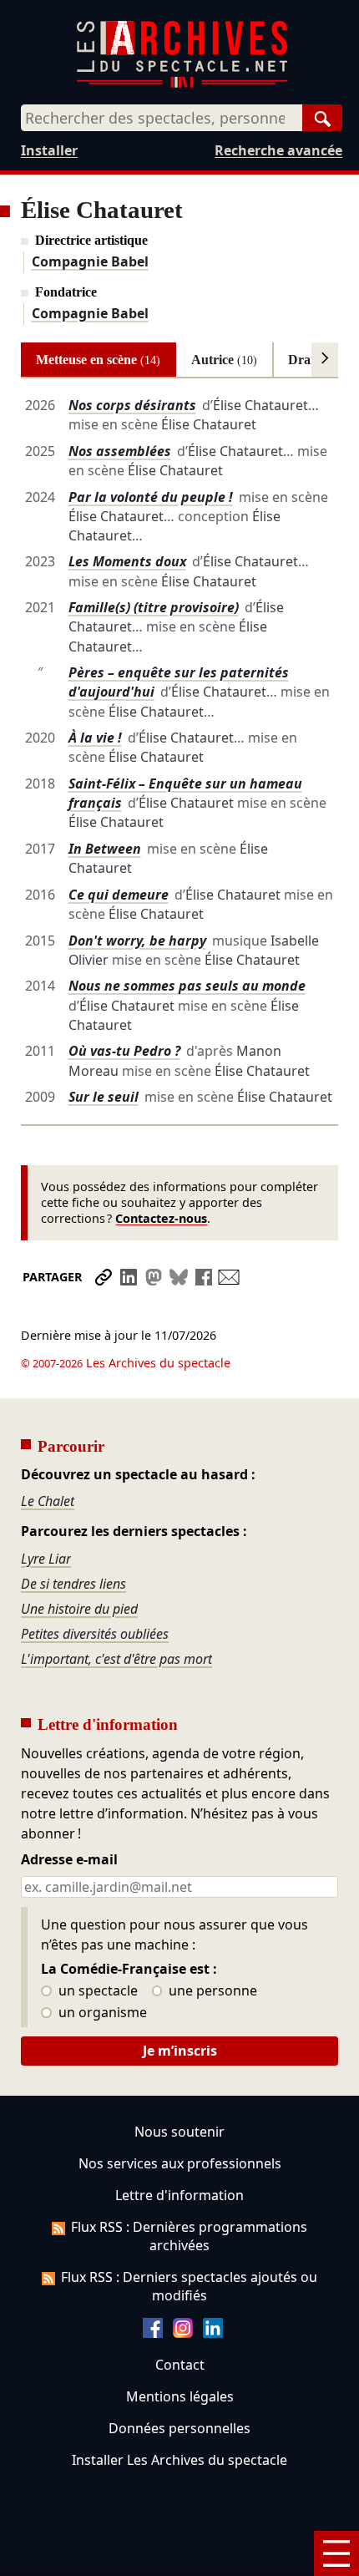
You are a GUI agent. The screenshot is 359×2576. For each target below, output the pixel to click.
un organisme (101, 2013)
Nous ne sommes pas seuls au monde (187, 986)
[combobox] (162, 118)
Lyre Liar (46, 1559)
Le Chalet (48, 1501)
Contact (180, 2365)
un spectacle (96, 1991)
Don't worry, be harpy (137, 941)
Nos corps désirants (132, 405)
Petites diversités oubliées (95, 1634)
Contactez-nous (161, 1218)
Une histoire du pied (79, 1609)
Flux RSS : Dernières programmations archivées (189, 2236)
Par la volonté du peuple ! (151, 497)
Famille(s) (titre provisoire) (154, 607)
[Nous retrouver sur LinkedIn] (213, 2333)
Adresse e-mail (69, 1860)
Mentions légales (180, 2396)
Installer (49, 150)
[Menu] (336, 2553)
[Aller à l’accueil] (182, 84)
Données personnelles (179, 2428)
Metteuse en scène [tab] (98, 360)
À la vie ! (95, 738)
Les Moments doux (127, 561)
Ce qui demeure (119, 895)
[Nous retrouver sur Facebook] (153, 2333)
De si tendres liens (73, 1584)
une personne (211, 1991)
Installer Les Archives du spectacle (179, 2460)
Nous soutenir (179, 2132)
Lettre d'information (179, 2195)
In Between (105, 849)
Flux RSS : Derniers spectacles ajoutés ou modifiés (189, 2286)
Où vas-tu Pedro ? (124, 1051)
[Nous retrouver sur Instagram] (183, 2333)
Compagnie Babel (90, 261)
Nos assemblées (120, 451)
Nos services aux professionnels (180, 2163)
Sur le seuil (104, 1097)
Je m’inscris (180, 2051)
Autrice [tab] (224, 360)
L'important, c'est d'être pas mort (116, 1659)
